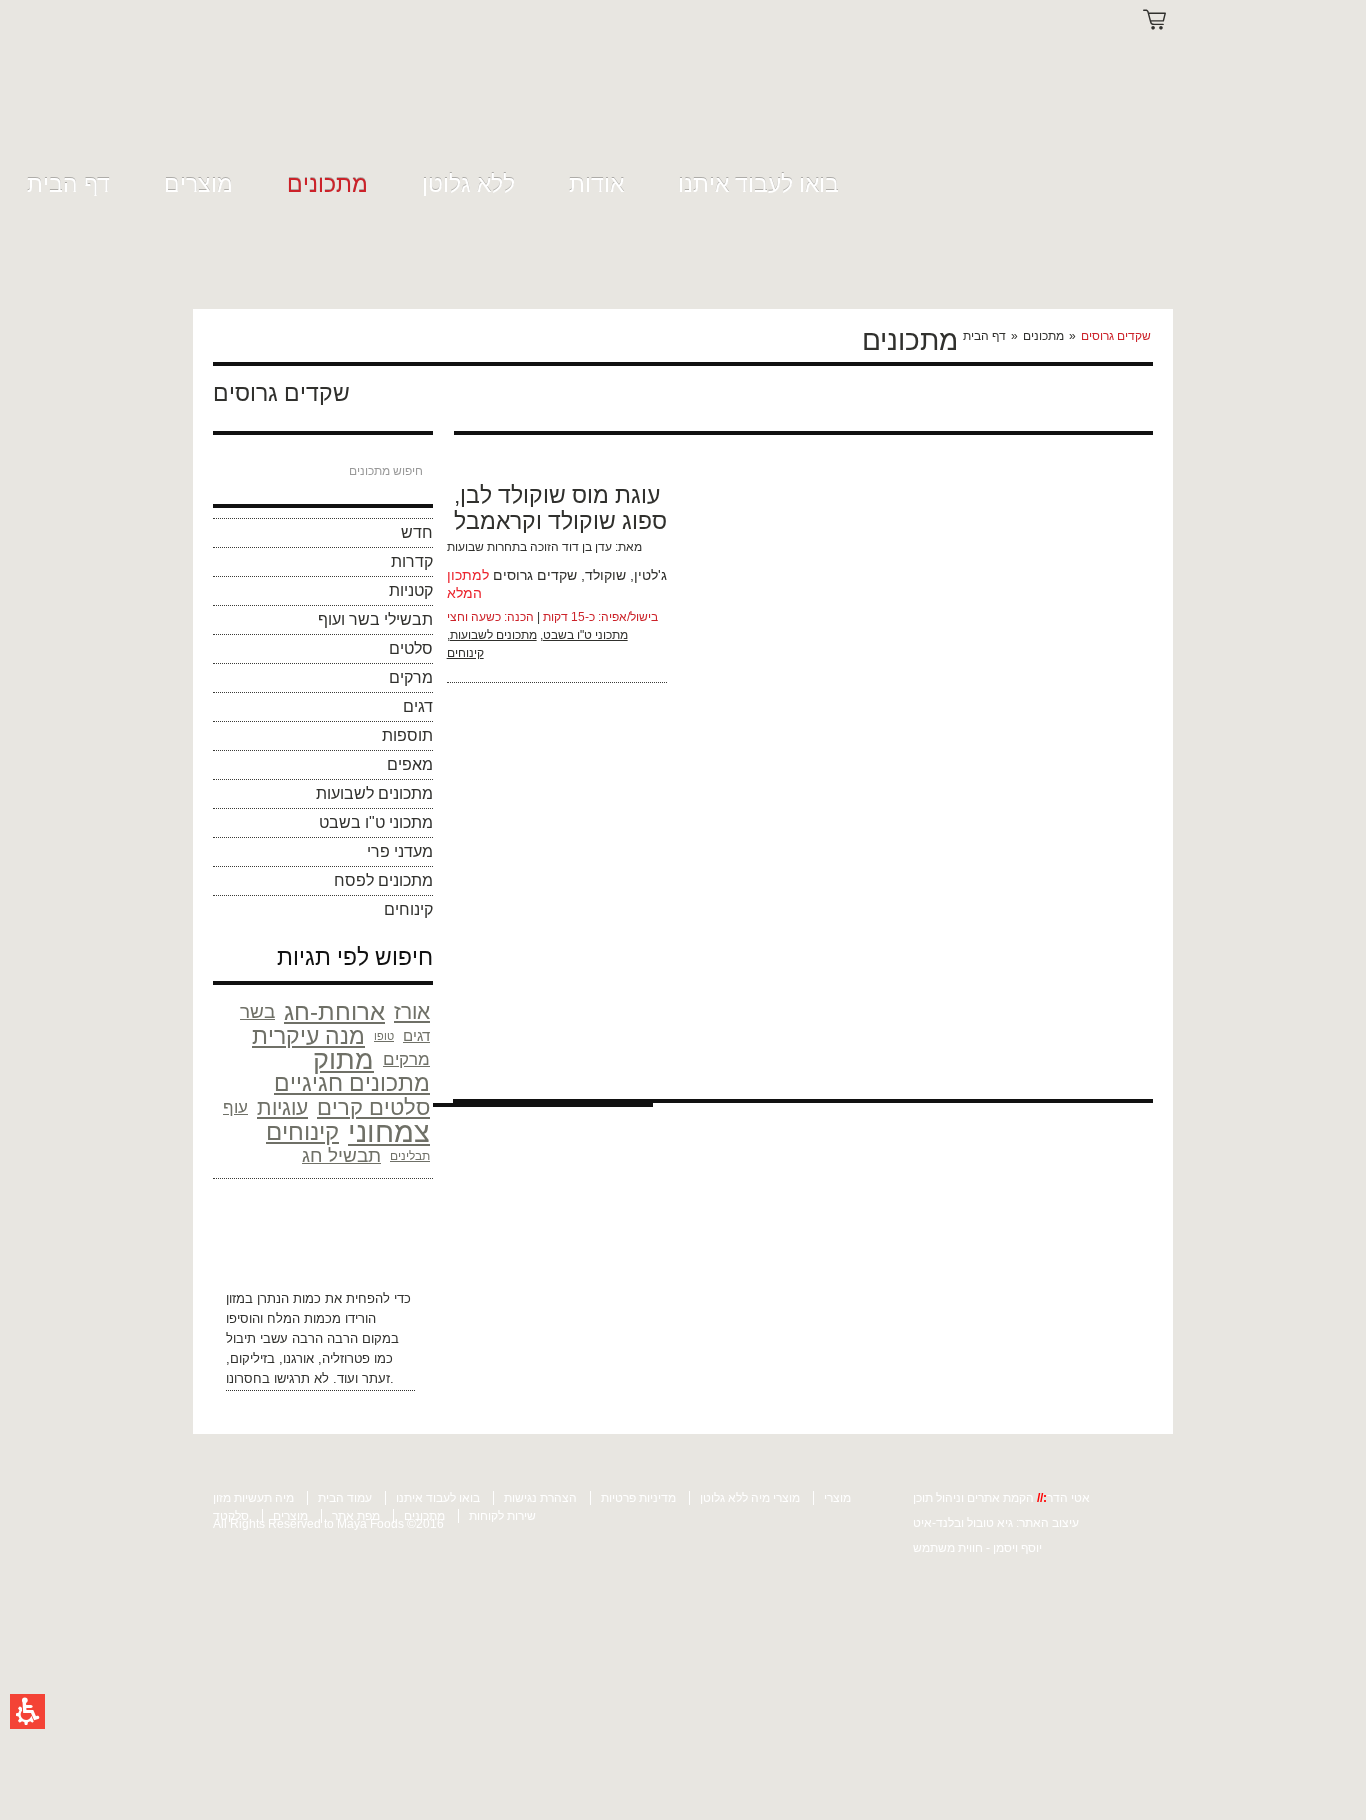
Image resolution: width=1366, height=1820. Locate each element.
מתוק (343, 1060)
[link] (254, 92)
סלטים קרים (373, 1108)
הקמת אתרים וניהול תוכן (975, 1498)
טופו (384, 1036)
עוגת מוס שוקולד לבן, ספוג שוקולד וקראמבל (560, 508)
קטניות (411, 590)
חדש (417, 532)
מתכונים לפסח (383, 880)
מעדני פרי (400, 851)
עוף (235, 1107)
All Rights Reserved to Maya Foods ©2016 (328, 1524)
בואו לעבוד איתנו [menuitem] (758, 184)
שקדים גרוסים (535, 575)
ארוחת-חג (334, 1012)
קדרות (412, 561)
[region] (1055, 336)
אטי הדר (1068, 1498)
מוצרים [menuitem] (198, 184)
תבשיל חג (341, 1155)
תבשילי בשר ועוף (375, 619)
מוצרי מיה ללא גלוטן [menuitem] (750, 1498)
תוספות (407, 735)
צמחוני (389, 1132)
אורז (412, 1011)
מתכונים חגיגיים (352, 1084)
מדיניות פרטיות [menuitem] (638, 1498)
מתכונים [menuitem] (327, 184)
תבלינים (410, 1156)
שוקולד (605, 575)
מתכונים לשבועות (374, 793)
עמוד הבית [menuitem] (345, 1498)
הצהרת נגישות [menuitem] (540, 1498)
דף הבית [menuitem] (68, 184)
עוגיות (282, 1107)
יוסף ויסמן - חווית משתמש (977, 1548)
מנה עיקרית (308, 1036)
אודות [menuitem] (596, 184)
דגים (418, 706)
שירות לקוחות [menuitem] (502, 1516)
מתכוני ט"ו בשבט (376, 822)
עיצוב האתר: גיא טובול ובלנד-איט (996, 1523)
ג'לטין (650, 575)
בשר (257, 1011)
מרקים (411, 677)
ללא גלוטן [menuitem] (468, 184)
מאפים (410, 764)
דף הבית (984, 336)
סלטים (411, 648)
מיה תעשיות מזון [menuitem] (253, 1498)
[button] (27, 1711)
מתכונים (1043, 336)
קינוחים (408, 909)
